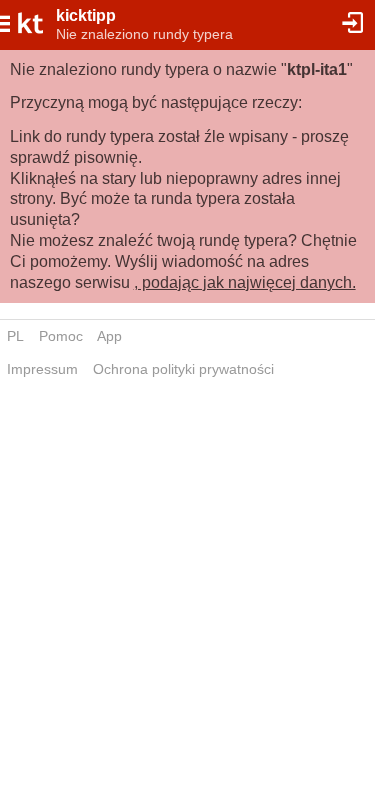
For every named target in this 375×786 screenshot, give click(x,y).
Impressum (42, 369)
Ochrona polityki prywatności (183, 369)
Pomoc (61, 336)
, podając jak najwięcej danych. (245, 282)
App (109, 336)
